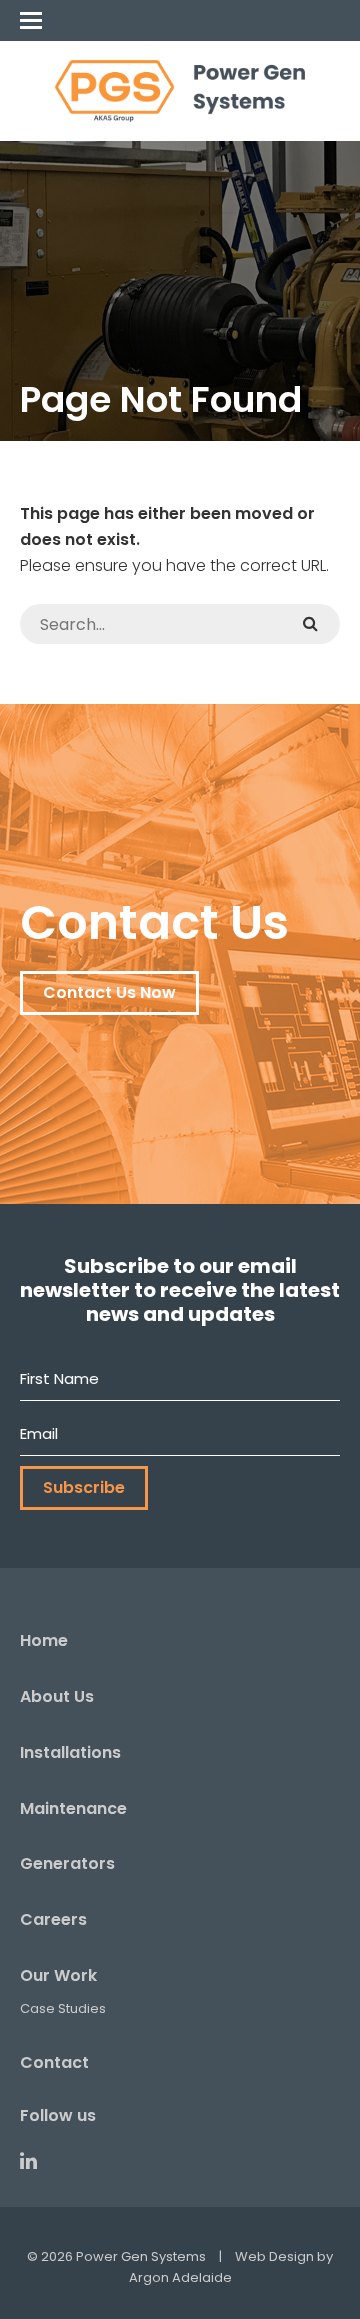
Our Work (58, 1975)
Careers (53, 1919)
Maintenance (73, 1808)
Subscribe (84, 1487)
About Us (57, 1696)
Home (44, 1640)
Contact (54, 2062)
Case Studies (63, 2008)
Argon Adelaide (180, 2277)
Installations (70, 1752)
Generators (67, 1863)
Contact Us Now (109, 992)
